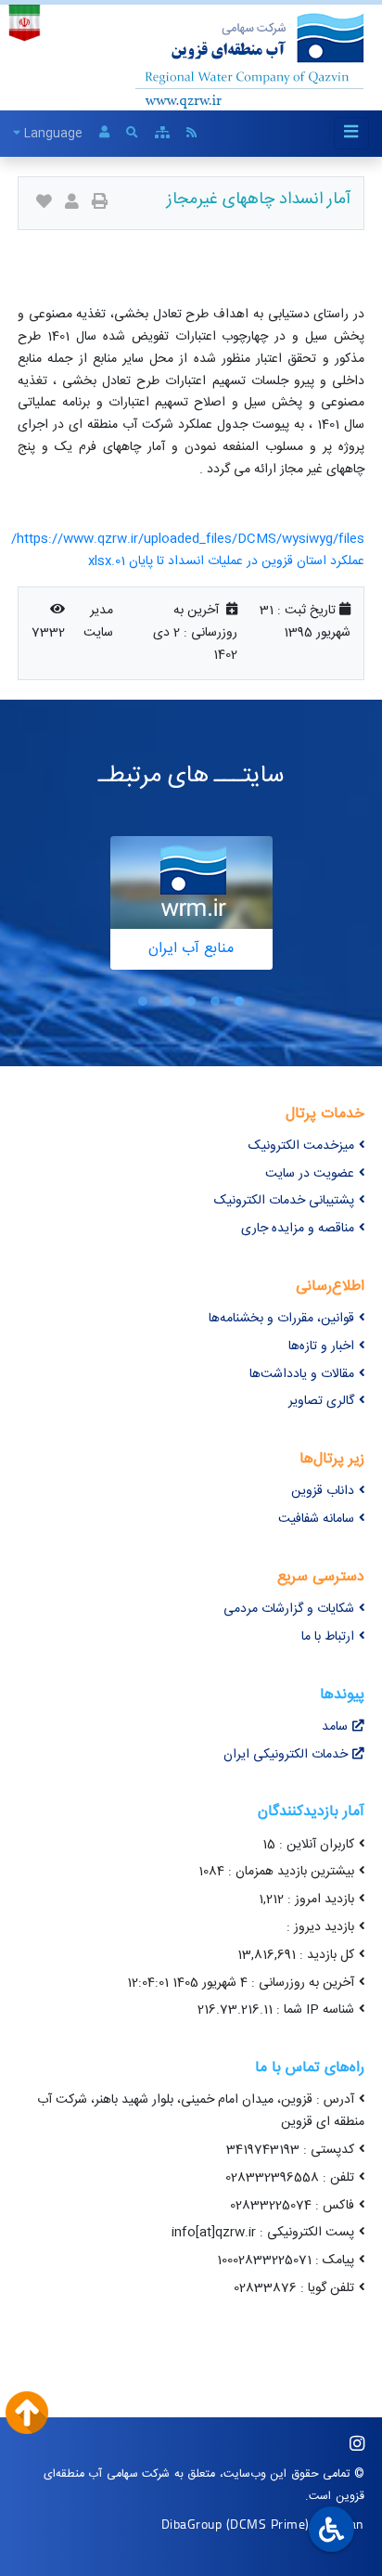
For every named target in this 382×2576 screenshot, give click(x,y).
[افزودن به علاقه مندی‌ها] (44, 204)
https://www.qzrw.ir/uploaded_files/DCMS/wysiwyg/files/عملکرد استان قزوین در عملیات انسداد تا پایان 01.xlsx (188, 550)
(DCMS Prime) (268, 2524)
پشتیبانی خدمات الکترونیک (284, 1201)
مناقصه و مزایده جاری (298, 1229)
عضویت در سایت (310, 1174)
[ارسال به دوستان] (72, 204)
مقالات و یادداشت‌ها (302, 1374)
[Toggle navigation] (351, 133)
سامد (335, 1727)
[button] (239, 1002)
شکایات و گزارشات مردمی (289, 1609)
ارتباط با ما (328, 1637)
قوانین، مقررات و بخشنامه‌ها (281, 1319)
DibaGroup (192, 2524)
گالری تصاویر (321, 1401)
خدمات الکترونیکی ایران (286, 1755)
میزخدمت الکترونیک (301, 1146)
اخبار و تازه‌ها (321, 1346)
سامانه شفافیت (316, 1519)
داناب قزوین (323, 1491)
